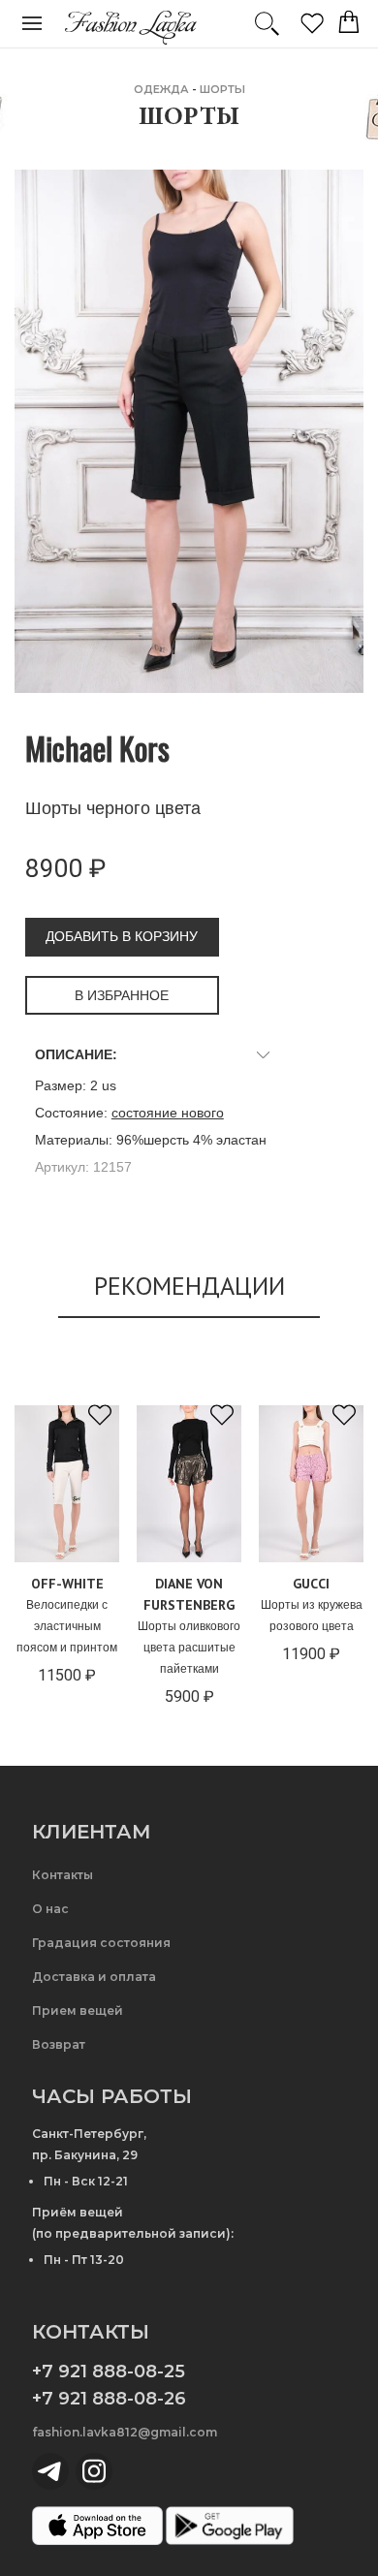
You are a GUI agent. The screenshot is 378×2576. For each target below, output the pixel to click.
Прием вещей (78, 2011)
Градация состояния (101, 1943)
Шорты (222, 89)
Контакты (63, 1875)
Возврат (59, 2044)
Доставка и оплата (94, 1977)
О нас (50, 1909)
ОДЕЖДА (161, 89)
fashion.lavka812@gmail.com (125, 2432)
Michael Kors (97, 748)
